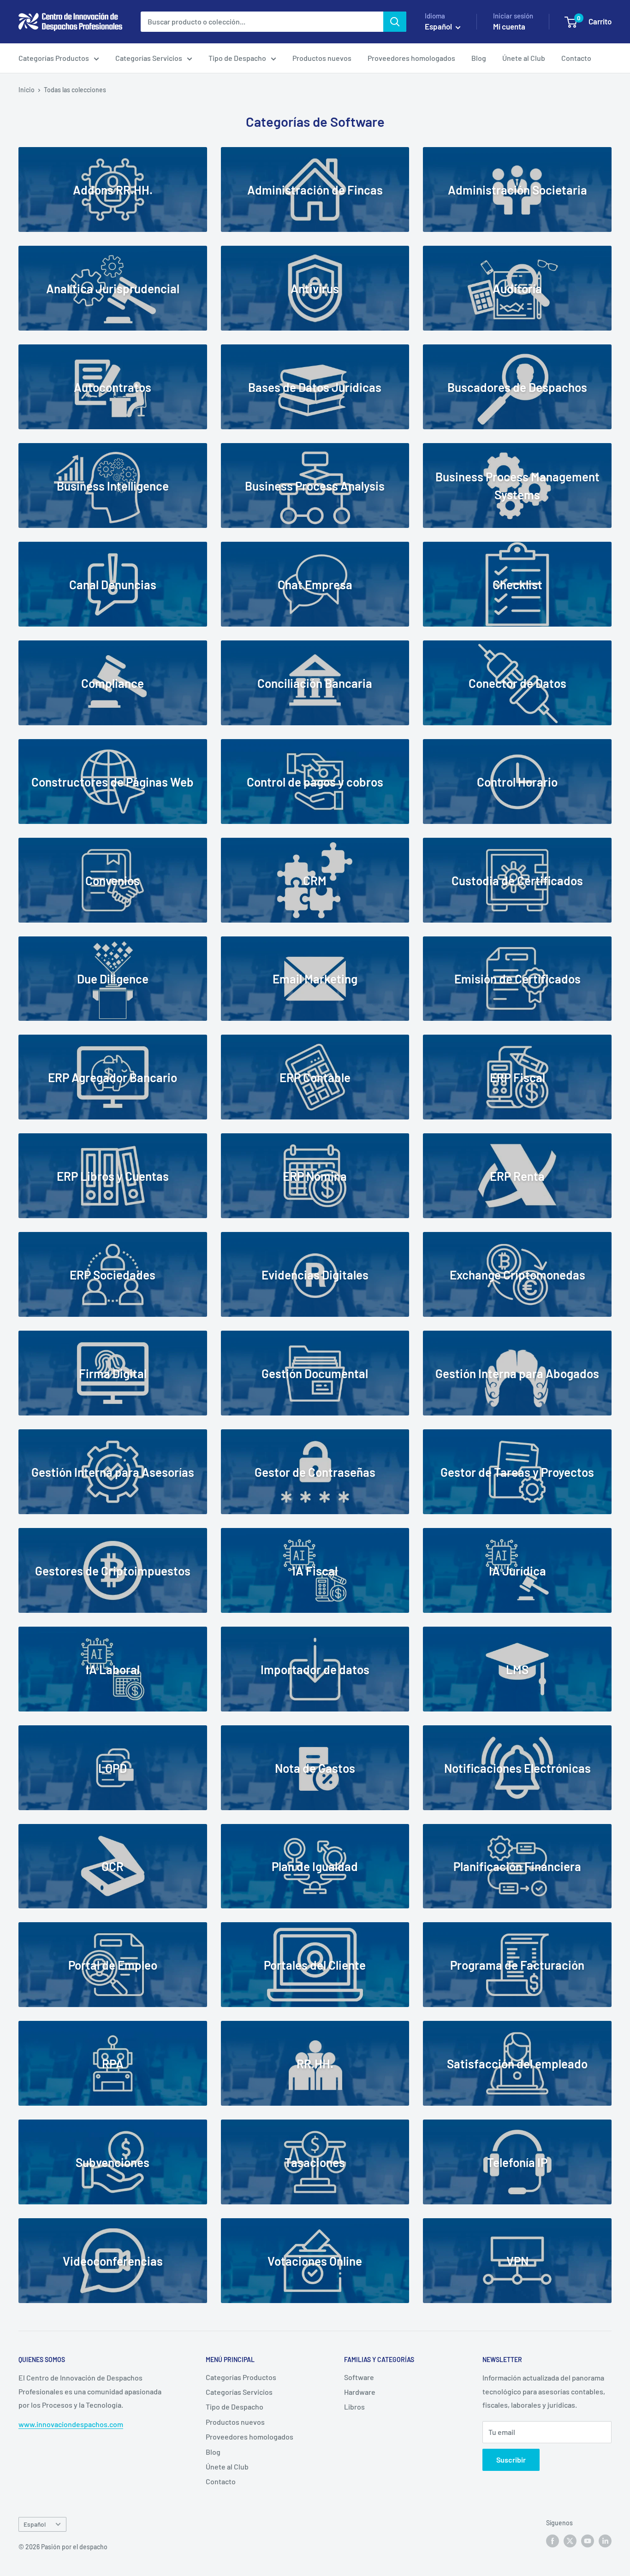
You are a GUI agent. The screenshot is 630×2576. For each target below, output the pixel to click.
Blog (479, 58)
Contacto (576, 58)
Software (359, 2377)
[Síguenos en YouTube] (588, 2540)
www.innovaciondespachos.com (71, 2424)
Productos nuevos (322, 58)
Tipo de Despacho (237, 58)
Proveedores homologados (411, 58)
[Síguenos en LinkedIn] (605, 2540)
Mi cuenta (509, 26)
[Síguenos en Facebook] (553, 2540)
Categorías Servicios (149, 58)
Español (35, 2524)
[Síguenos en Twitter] (570, 2540)
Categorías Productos (54, 58)
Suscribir (511, 2460)
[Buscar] (395, 22)
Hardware (360, 2392)
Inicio (27, 90)
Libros (354, 2407)
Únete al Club (524, 58)
